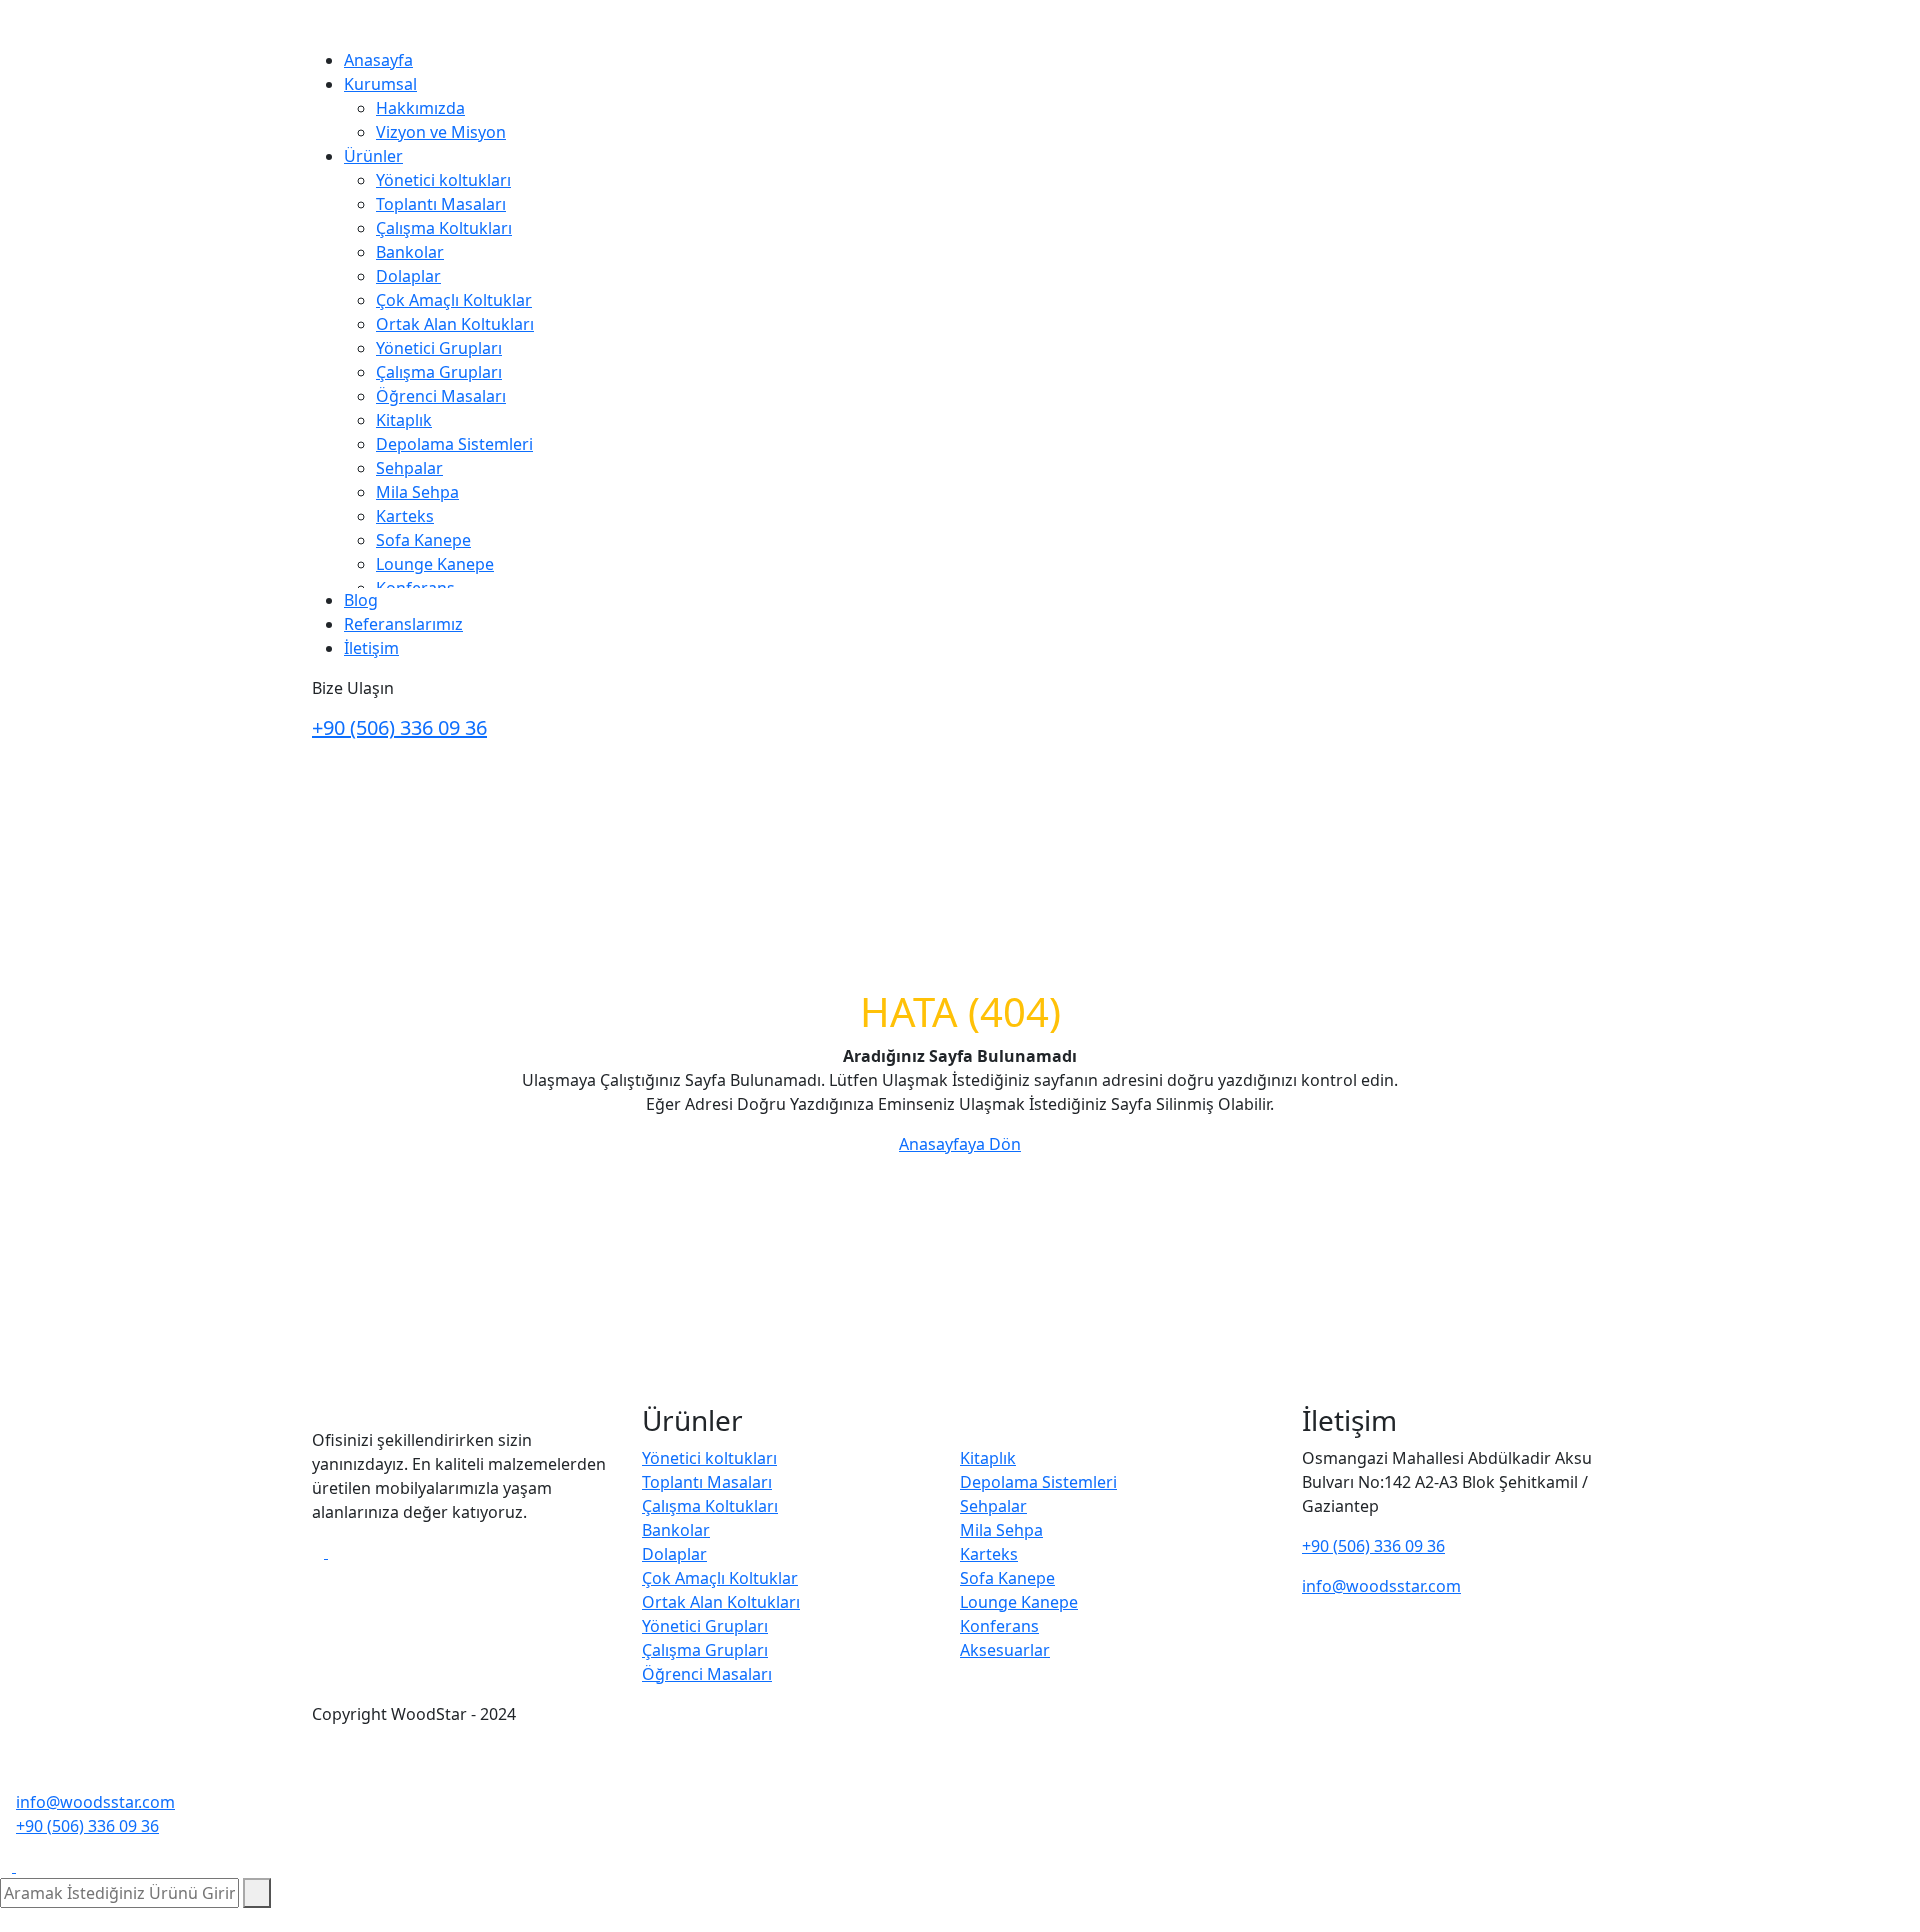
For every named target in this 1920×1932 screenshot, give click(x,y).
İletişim (371, 648)
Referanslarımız (403, 624)
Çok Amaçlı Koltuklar (454, 300)
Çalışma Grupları (439, 372)
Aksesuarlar (1005, 1650)
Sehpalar (409, 468)
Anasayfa (378, 60)
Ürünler (373, 156)
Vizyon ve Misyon (441, 132)
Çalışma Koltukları (444, 228)
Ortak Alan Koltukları (455, 324)
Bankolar (410, 252)
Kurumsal (380, 84)
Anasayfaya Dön (960, 1144)
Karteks (405, 516)
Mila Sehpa (417, 492)
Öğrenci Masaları (441, 396)
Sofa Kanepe (423, 540)
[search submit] (257, 1893)
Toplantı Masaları (441, 204)
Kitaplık (404, 420)
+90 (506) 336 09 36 (399, 727)
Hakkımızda (420, 108)
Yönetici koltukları (443, 180)
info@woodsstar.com (1381, 1586)
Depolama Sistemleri (454, 444)
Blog (361, 600)
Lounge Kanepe (435, 564)
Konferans (999, 1626)
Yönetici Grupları (439, 348)
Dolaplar (408, 276)
